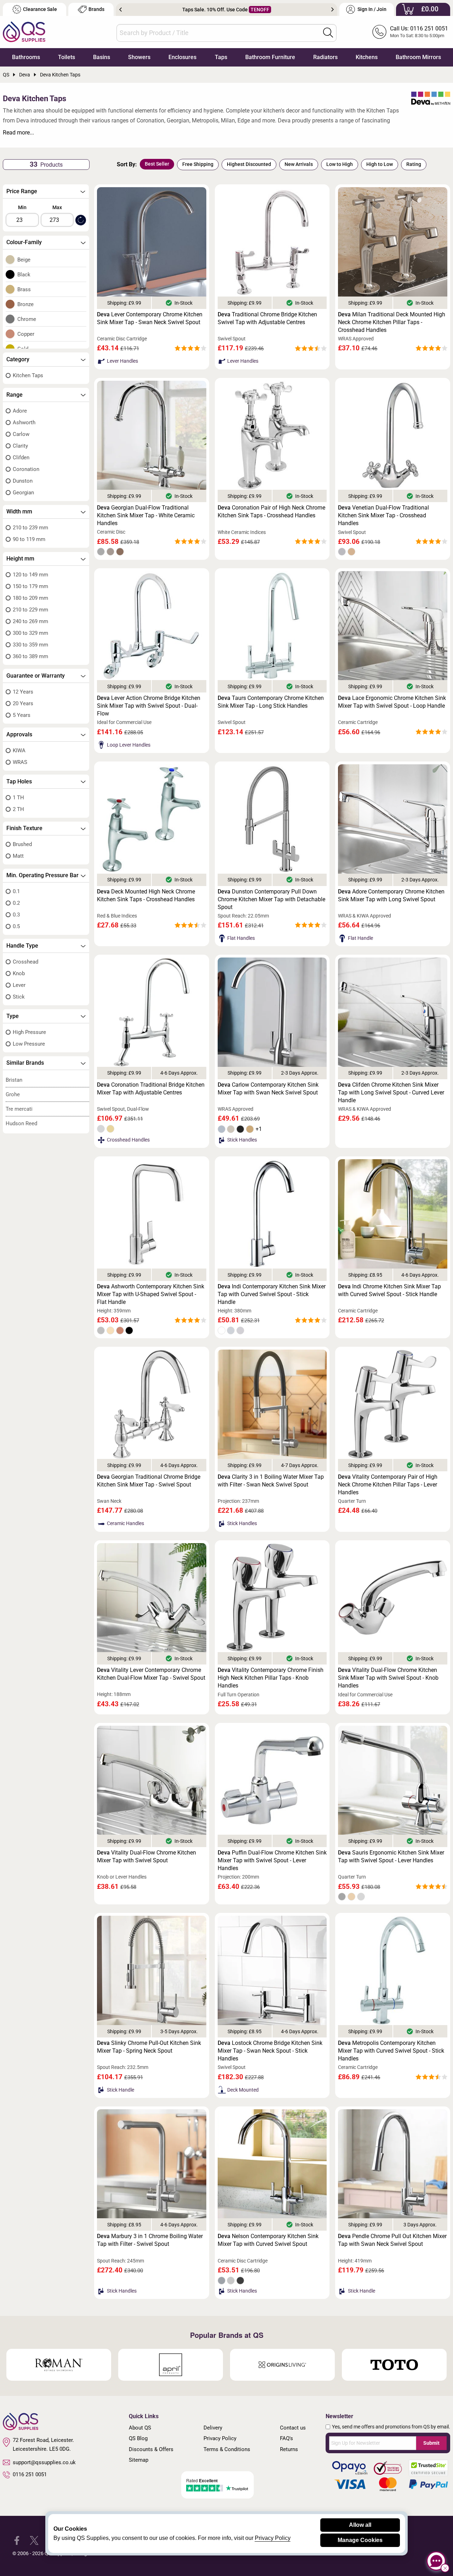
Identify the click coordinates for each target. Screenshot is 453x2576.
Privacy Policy (220, 2438)
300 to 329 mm (30, 633)
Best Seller (157, 164)
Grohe (13, 1094)
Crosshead (25, 962)
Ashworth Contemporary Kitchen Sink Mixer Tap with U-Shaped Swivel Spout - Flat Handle (151, 1294)
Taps (221, 57)
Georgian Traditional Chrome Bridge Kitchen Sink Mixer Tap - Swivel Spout (149, 1481)
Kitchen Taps (28, 375)
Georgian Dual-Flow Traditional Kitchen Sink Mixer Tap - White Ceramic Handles (146, 515)
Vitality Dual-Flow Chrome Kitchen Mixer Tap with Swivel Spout (147, 1856)
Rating (414, 164)
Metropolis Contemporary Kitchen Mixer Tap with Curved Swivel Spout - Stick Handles (391, 2051)
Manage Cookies (360, 2540)
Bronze (25, 304)
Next (332, 10)
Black (24, 275)
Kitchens (367, 57)
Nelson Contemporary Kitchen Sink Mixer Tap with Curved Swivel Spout (268, 2240)
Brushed (22, 844)
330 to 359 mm (30, 645)
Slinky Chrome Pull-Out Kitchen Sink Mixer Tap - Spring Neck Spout (149, 2047)
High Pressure (29, 1032)
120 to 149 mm (30, 575)
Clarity (20, 446)
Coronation (26, 469)
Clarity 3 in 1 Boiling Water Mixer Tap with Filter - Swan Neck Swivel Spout (271, 1481)
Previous (121, 10)
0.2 (16, 903)
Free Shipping (198, 164)
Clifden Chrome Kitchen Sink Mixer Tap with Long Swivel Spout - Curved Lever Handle (391, 1092)
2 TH (18, 809)
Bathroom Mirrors (418, 57)
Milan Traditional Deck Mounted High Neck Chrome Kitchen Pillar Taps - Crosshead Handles (392, 322)
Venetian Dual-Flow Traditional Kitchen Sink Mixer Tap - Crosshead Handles (383, 515)
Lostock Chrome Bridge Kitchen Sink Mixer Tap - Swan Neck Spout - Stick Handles (270, 2051)
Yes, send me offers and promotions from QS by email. (391, 2427)
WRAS (20, 762)
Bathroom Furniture (270, 57)
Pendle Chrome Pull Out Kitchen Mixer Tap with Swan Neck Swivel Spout (392, 2240)
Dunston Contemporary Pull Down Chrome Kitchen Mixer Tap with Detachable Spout (271, 899)
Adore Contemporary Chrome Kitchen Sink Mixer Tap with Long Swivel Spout (391, 895)
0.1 (16, 891)
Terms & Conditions (227, 2449)
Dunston (23, 481)
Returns (289, 2449)
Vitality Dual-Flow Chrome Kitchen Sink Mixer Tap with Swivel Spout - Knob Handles (388, 1678)
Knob (19, 973)
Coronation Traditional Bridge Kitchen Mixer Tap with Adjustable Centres (151, 1089)
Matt (18, 856)
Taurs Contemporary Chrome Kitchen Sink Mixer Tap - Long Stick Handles (271, 702)
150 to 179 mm (30, 586)
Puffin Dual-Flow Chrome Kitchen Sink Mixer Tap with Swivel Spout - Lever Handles (272, 1860)
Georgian (23, 493)
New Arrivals (299, 164)
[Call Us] (379, 32)
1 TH (18, 798)
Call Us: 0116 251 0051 (419, 28)
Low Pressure (29, 1044)
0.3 (16, 915)
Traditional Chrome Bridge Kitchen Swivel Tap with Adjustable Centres (267, 318)
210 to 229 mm (30, 610)
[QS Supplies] (24, 31)
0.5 (16, 926)
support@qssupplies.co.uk (44, 2462)
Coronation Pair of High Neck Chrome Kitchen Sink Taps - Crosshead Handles (271, 511)
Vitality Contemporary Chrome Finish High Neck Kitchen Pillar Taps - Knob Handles (271, 1678)
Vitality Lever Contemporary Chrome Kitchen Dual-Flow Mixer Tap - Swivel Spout (151, 1674)
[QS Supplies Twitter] (34, 2540)
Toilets (67, 57)
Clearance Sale (40, 9)
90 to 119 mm (29, 539)
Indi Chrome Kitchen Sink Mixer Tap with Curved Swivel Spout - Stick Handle (389, 1290)
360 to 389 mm (30, 656)
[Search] (328, 33)
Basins (102, 57)
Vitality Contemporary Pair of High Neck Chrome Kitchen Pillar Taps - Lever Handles (388, 1485)
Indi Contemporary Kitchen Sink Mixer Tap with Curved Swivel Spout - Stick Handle (272, 1294)
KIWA (19, 751)
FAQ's (286, 2438)
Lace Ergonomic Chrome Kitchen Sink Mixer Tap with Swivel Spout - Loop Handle (392, 702)
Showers (139, 57)
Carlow (21, 434)
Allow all (360, 2525)
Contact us (293, 2428)
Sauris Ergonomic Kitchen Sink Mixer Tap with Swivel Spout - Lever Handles (391, 1856)
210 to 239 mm (30, 528)
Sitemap (139, 2460)
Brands (96, 9)
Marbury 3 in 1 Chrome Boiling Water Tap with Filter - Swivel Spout (150, 2240)
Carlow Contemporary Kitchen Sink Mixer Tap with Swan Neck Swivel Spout (268, 1089)
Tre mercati (19, 1109)
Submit (431, 2443)
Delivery (213, 2428)
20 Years (23, 703)
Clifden (21, 458)
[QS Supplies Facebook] (17, 2540)
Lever (19, 985)
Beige (24, 260)
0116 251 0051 (30, 2474)
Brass (24, 289)
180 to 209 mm (30, 598)
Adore (20, 411)
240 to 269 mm (30, 621)
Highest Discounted (249, 164)
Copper (26, 334)
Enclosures (182, 57)
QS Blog (138, 2438)
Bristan (14, 1080)
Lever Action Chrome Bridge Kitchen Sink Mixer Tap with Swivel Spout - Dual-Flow (149, 706)
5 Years (22, 715)
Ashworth (24, 422)
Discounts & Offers (151, 2449)
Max (57, 207)
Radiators (325, 57)
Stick (19, 997)
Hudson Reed (21, 1123)
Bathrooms (26, 57)
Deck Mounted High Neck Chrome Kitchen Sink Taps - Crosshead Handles (146, 895)
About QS (140, 2428)
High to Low (380, 164)
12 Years (23, 692)
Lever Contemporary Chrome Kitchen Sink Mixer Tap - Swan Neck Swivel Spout (150, 318)
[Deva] (431, 99)
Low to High (340, 164)
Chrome (27, 319)
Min (22, 207)
